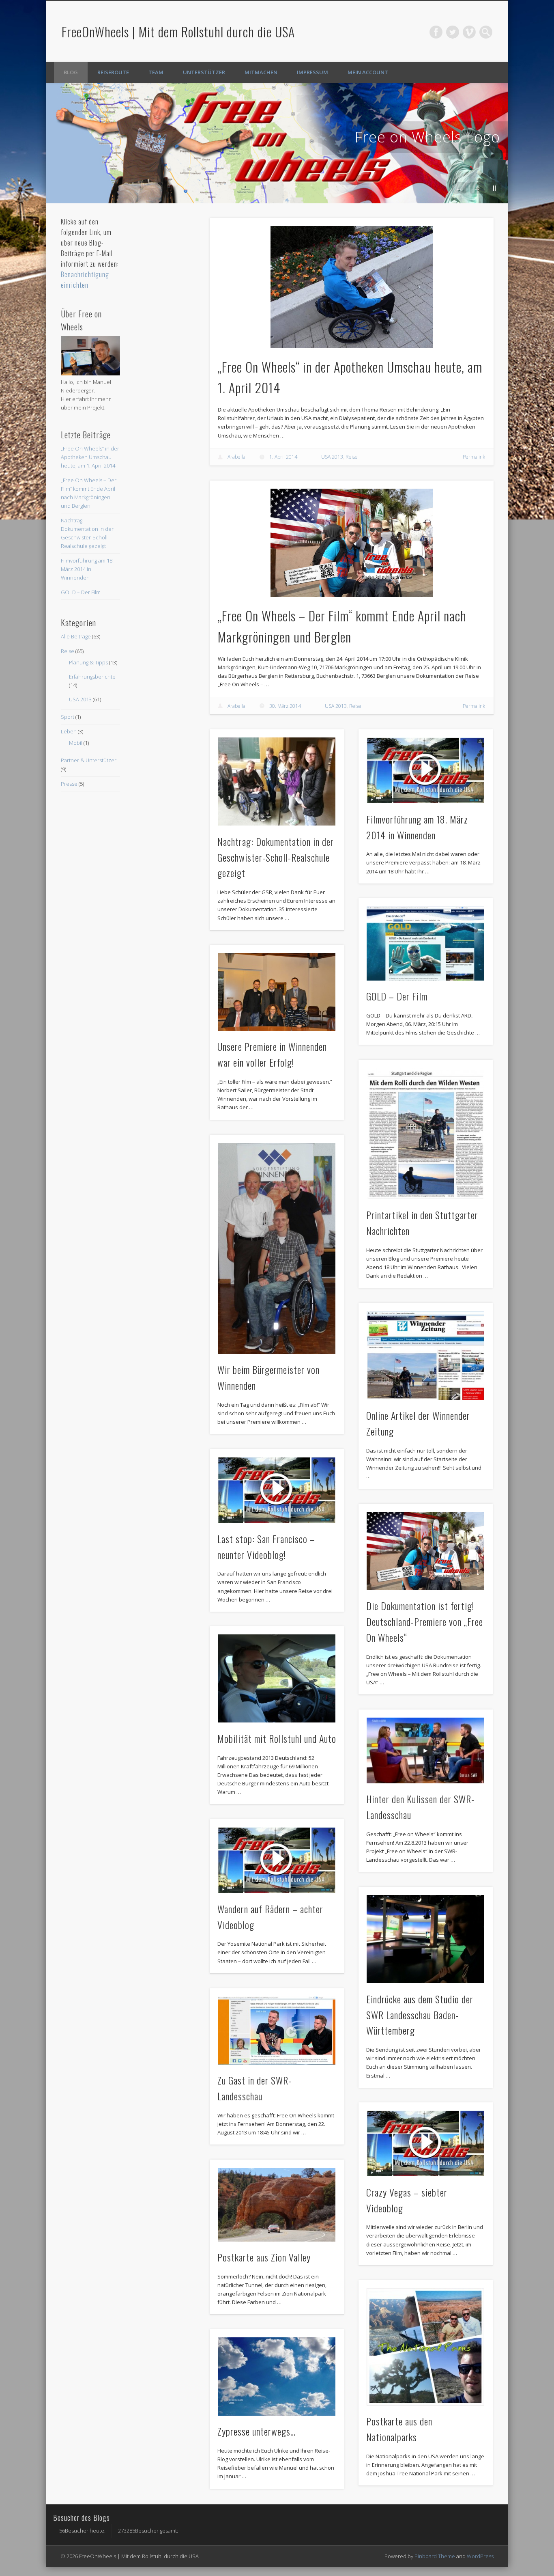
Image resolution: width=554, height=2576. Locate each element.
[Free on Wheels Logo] (277, 143)
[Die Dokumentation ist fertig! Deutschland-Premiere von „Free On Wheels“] (426, 1551)
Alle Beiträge (76, 636)
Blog (71, 72)
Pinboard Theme (435, 2556)
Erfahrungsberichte (92, 677)
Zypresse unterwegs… (257, 2431)
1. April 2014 (283, 457)
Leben (69, 731)
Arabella (236, 457)
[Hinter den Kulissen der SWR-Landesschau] (426, 1750)
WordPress (480, 2556)
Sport (68, 717)
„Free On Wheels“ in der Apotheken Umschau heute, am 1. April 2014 (90, 457)
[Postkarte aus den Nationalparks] (426, 2347)
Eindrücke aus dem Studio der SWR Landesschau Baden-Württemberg (420, 2015)
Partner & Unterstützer (89, 760)
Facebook (436, 32)
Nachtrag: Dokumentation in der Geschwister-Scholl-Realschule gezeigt (276, 857)
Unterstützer (204, 72)
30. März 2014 (285, 706)
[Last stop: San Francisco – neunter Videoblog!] (277, 1490)
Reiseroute (113, 72)
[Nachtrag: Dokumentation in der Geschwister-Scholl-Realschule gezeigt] (277, 782)
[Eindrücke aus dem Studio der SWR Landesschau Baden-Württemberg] (426, 1939)
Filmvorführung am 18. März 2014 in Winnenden (87, 569)
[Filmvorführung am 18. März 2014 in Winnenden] (426, 770)
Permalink (474, 457)
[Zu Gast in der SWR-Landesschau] (277, 2031)
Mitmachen (261, 72)
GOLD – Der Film (397, 996)
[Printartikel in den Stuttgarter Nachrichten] (426, 1134)
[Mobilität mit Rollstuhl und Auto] (277, 1679)
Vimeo (469, 32)
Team (156, 72)
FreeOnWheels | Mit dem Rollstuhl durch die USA (178, 31)
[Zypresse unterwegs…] (277, 2377)
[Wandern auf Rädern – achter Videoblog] (277, 1860)
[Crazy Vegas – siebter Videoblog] (426, 2143)
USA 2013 (332, 457)
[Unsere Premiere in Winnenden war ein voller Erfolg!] (277, 992)
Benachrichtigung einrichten (85, 280)
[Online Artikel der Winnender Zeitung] (426, 1355)
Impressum (312, 72)
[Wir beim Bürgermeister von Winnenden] (277, 1248)
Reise (352, 457)
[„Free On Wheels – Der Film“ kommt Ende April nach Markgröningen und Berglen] (352, 543)
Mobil (76, 743)
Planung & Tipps (88, 662)
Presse (69, 784)
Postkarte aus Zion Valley (264, 2257)
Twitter (453, 32)
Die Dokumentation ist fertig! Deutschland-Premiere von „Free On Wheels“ (425, 1621)
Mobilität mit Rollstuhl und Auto (277, 1738)
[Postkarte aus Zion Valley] (277, 2205)
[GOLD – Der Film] (426, 943)
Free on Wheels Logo (427, 137)
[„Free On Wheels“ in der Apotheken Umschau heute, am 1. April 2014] (352, 287)
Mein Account (368, 72)
